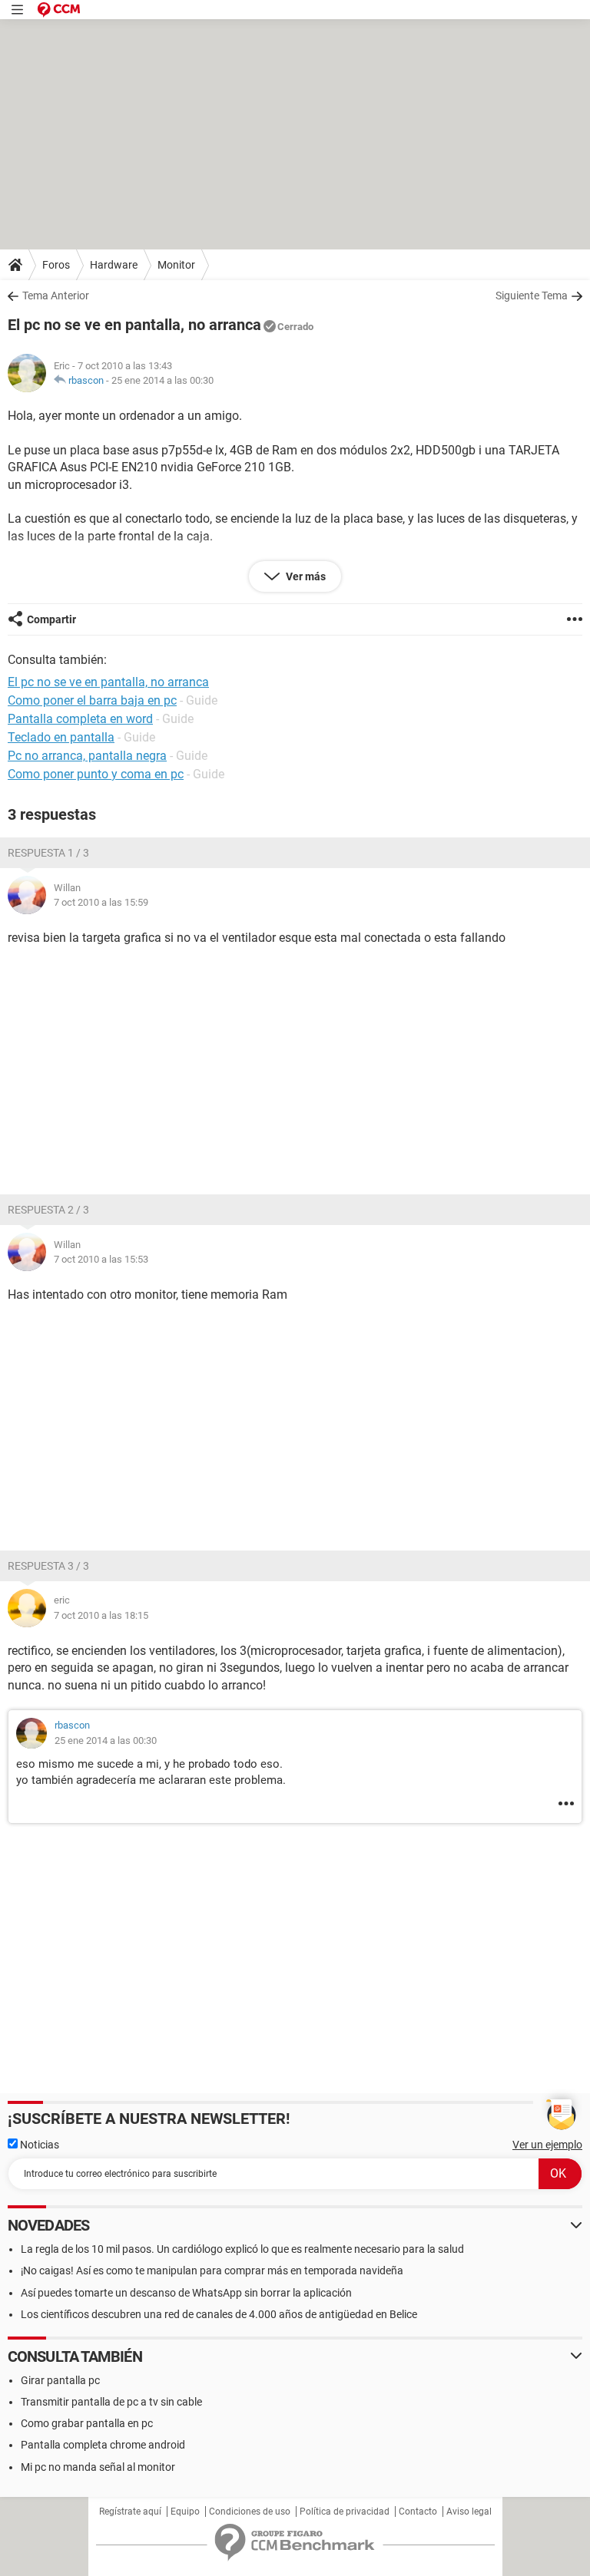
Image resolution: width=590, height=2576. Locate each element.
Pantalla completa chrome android (103, 2445)
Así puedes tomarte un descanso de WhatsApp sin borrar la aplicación (186, 2293)
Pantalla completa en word (80, 719)
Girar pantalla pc (60, 2380)
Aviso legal (469, 2512)
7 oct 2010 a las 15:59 (101, 902)
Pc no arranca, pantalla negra (87, 756)
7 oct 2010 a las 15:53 (101, 1259)
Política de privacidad (345, 2512)
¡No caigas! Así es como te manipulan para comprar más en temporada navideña (212, 2271)
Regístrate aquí (130, 2512)
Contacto (418, 2512)
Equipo (185, 2512)
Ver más (305, 576)
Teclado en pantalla (61, 737)
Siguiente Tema (532, 296)
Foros (56, 265)
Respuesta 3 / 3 (48, 1566)
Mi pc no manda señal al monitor (98, 2467)
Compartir (51, 619)
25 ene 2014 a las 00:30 (162, 380)
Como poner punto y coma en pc (96, 774)
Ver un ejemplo (547, 2145)
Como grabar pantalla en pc (87, 2423)
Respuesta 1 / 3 (48, 853)
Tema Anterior (56, 296)
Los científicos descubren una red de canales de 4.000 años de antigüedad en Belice (219, 2314)
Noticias (38, 2145)
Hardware (114, 265)
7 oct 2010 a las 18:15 (101, 1615)
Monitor (176, 265)
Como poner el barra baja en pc (92, 700)
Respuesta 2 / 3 (48, 1210)
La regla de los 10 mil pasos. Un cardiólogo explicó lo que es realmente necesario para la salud (242, 2249)
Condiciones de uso (250, 2512)
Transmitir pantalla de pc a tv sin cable (111, 2402)
